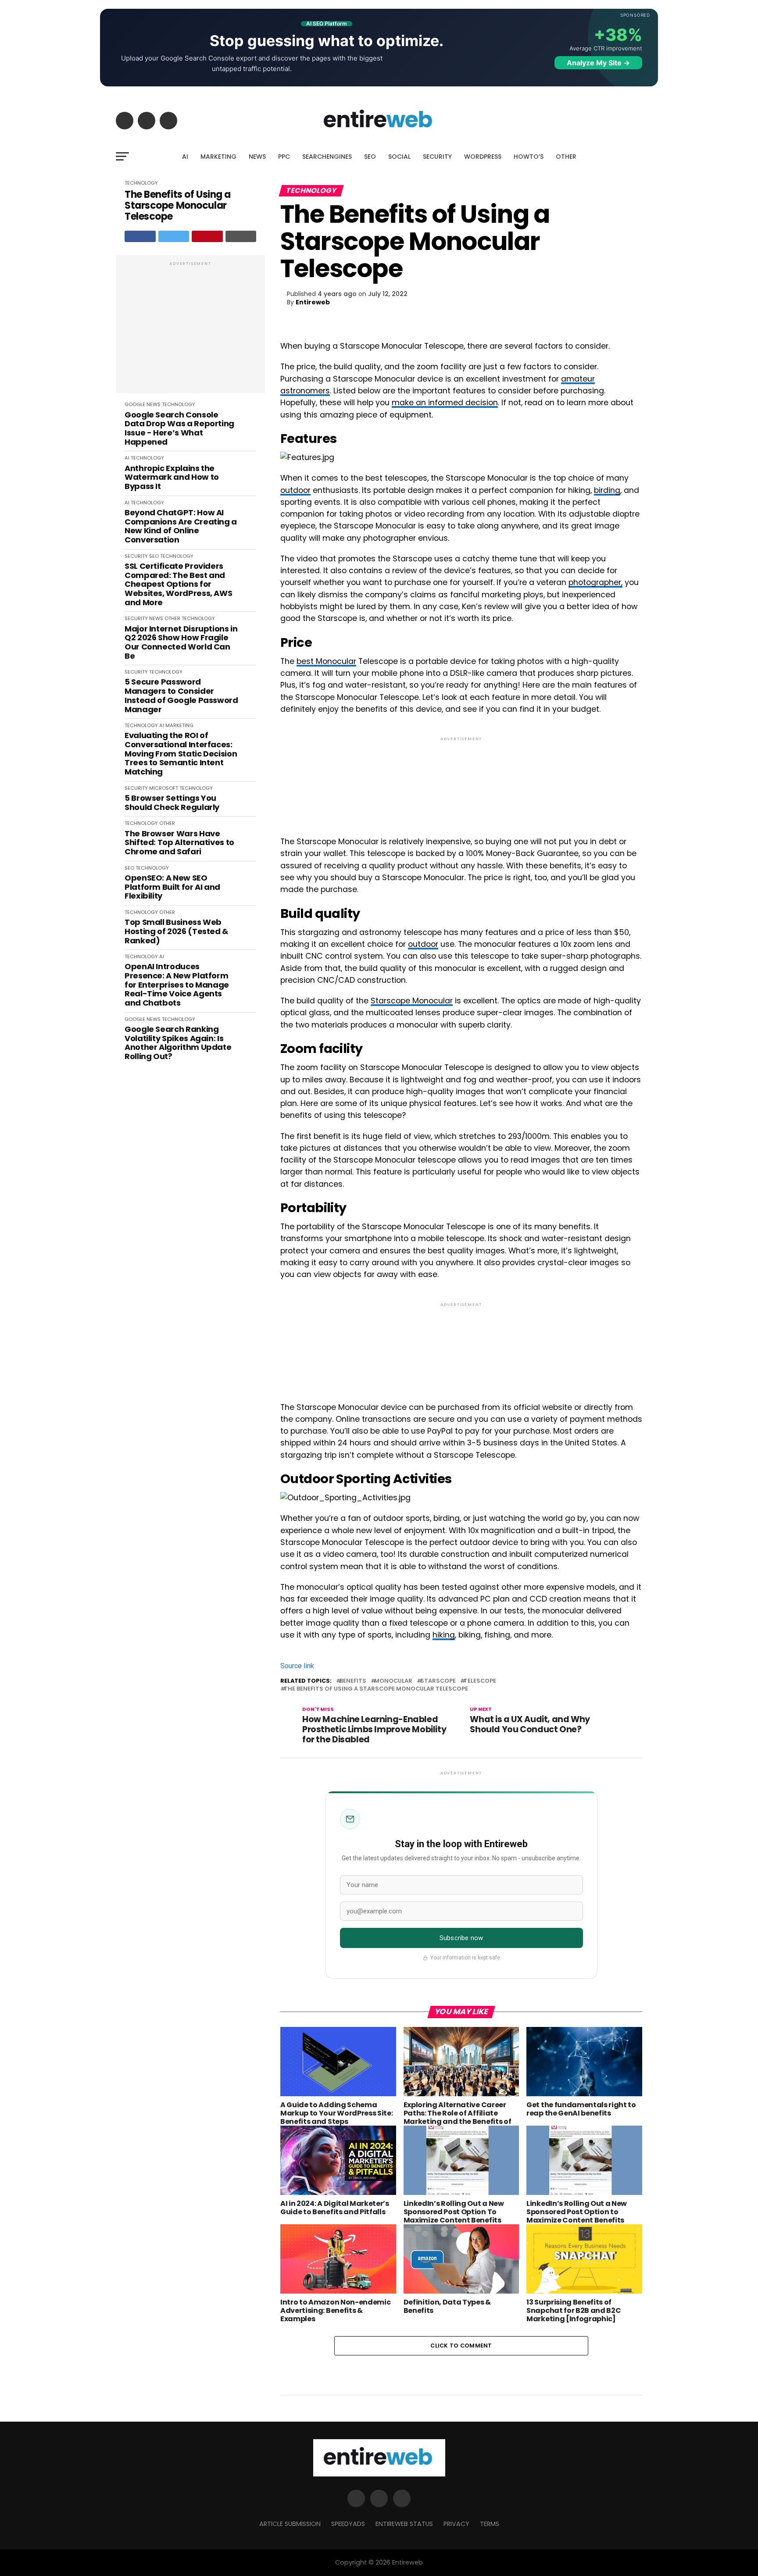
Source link (297, 1666)
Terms (490, 2524)
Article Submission (290, 2524)
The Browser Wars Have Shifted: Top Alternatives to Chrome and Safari (179, 843)
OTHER (566, 157)
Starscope (438, 1681)
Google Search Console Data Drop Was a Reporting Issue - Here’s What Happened (179, 429)
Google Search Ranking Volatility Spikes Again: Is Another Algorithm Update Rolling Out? (178, 1043)
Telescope (480, 1681)
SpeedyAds (348, 2524)
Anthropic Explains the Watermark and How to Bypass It (172, 478)
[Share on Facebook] (140, 236)
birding (607, 490)
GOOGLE (135, 404)
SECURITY (437, 157)
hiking (444, 1635)
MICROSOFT (164, 788)
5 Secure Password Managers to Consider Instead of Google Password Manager (181, 696)
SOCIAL (399, 157)
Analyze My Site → (598, 63)
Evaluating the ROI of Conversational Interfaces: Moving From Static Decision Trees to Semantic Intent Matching (181, 754)
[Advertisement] (190, 329)
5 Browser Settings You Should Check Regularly (172, 803)
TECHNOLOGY (141, 183)
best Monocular (326, 661)
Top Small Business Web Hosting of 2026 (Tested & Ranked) (177, 931)
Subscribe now (461, 1938)
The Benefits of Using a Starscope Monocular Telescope (178, 206)
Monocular (393, 1681)
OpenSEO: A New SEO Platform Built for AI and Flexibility (172, 887)
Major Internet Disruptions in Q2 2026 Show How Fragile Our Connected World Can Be (181, 643)
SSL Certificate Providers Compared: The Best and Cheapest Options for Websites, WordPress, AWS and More (178, 584)
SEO (370, 157)
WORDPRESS (483, 157)
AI (185, 157)
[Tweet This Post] (174, 236)
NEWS (257, 157)
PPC (284, 157)
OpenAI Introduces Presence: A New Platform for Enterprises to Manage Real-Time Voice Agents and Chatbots (177, 985)
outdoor (295, 490)
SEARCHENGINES (327, 157)
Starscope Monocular (412, 1001)
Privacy (456, 2524)
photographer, (595, 582)
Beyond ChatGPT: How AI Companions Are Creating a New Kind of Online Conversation (181, 526)
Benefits (353, 1681)
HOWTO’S (529, 157)
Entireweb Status (404, 2524)
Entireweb (313, 302)
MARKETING (218, 157)
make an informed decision (445, 403)
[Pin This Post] (207, 236)
